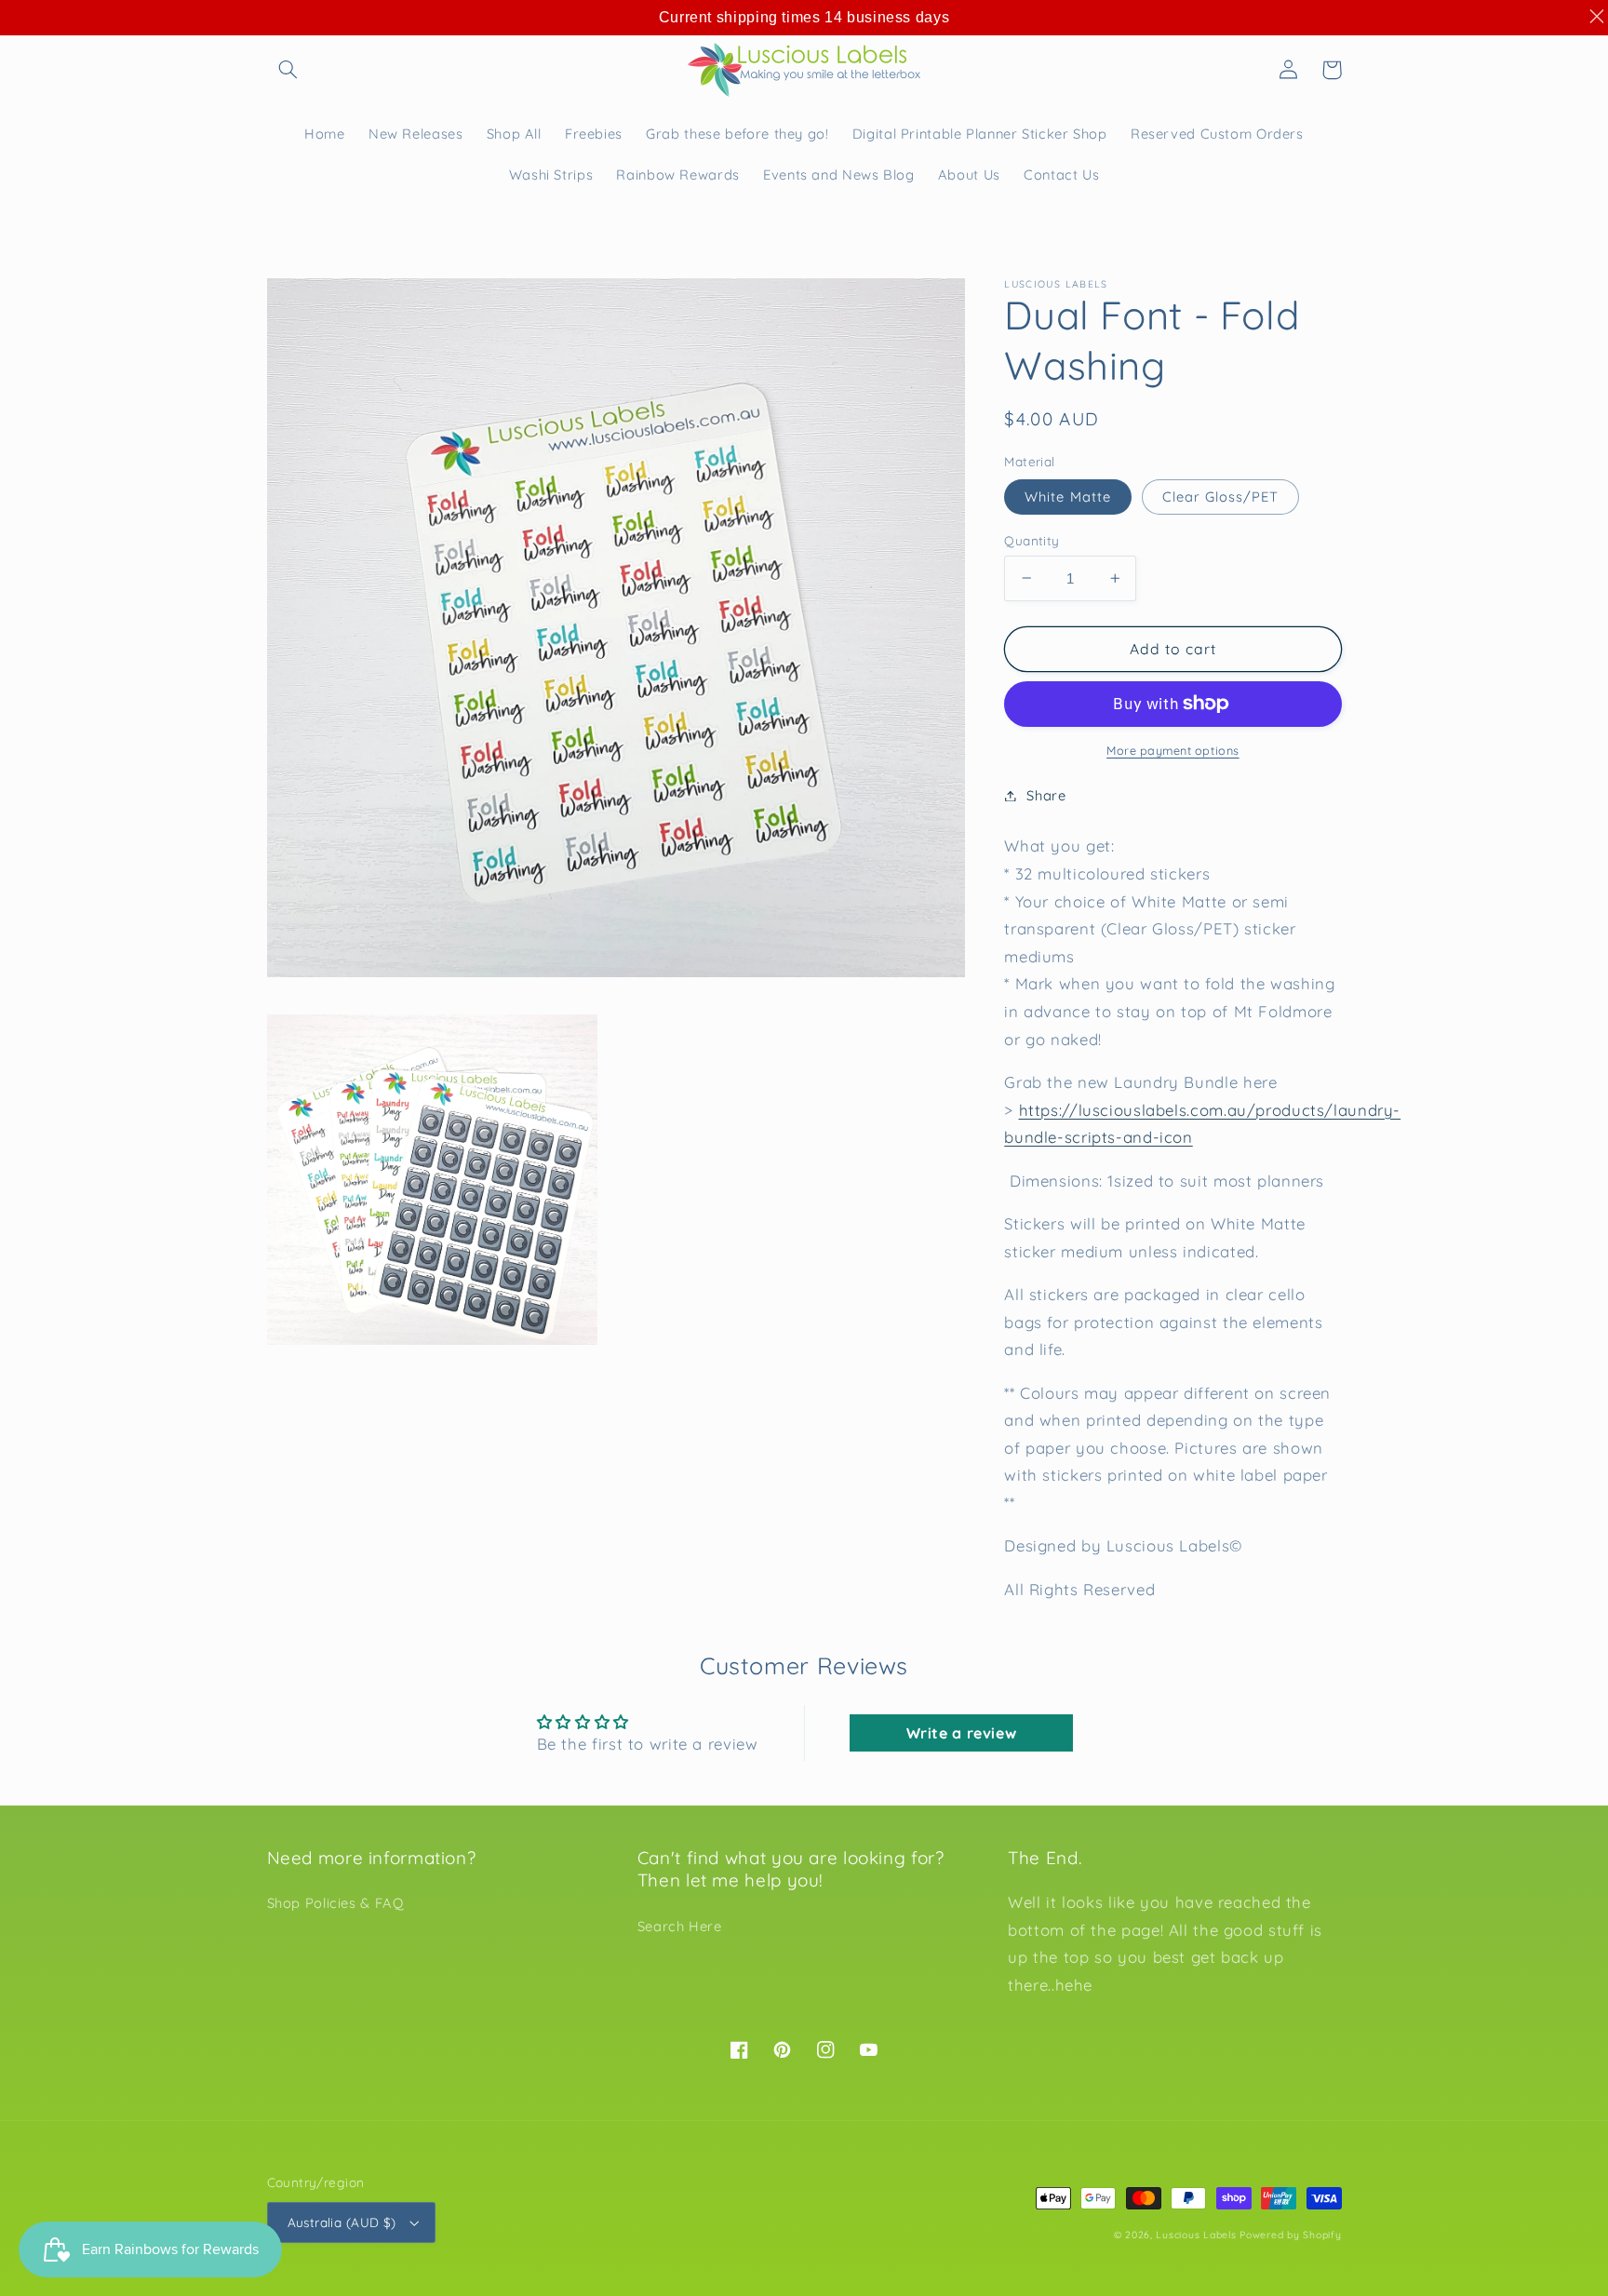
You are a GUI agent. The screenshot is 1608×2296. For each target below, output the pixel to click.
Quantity (1032, 539)
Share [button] (1046, 795)
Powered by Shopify (1290, 2235)
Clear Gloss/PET (1221, 496)
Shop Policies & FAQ (335, 1903)
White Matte (1068, 496)
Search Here (680, 1926)
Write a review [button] (962, 1733)
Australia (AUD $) (342, 2222)
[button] (288, 70)
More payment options (1173, 750)
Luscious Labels (1196, 2235)
